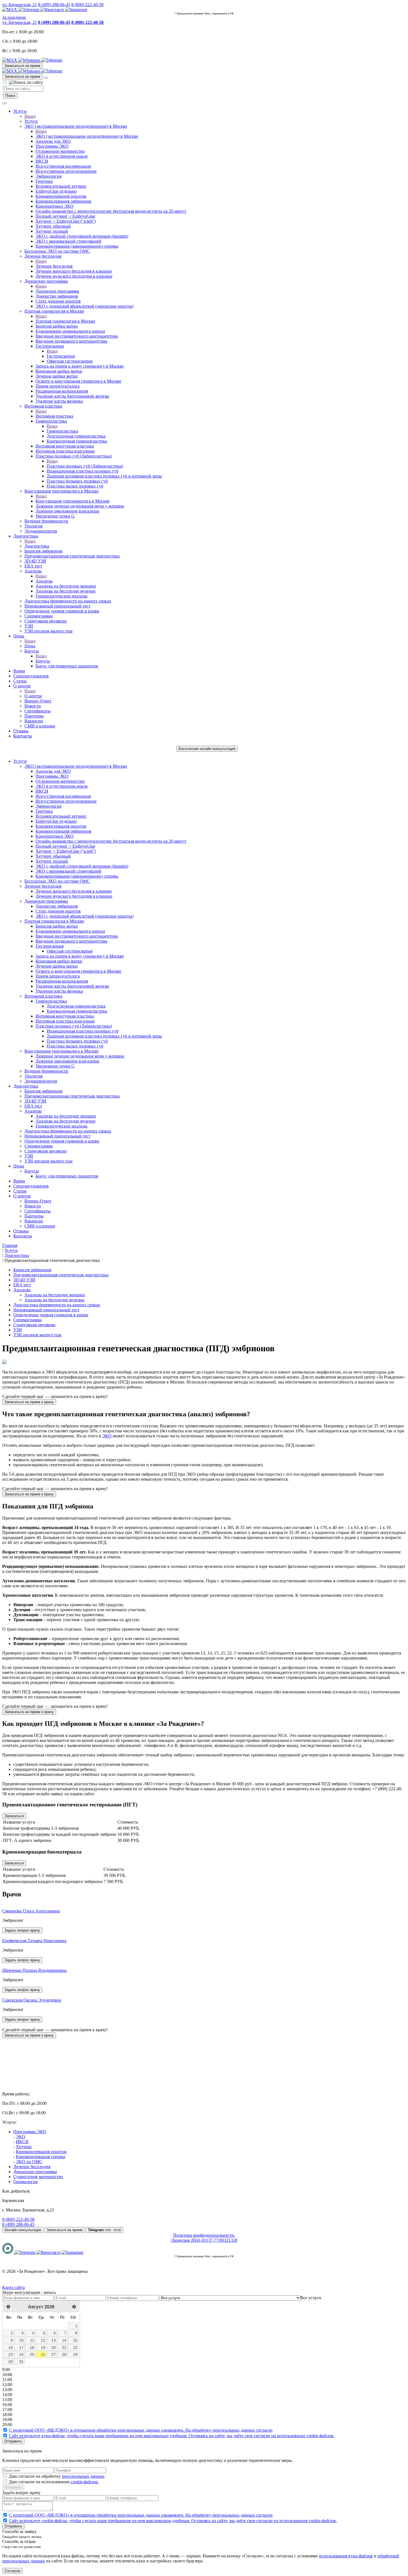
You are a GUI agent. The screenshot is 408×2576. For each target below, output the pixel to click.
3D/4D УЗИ (35, 561)
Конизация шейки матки (59, 371)
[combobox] (311, 2298)
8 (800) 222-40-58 (87, 5)
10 (21, 2340)
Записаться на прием (22, 66)
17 (21, 2347)
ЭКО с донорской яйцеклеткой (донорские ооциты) (85, 306)
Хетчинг (24, 2147)
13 (54, 2340)
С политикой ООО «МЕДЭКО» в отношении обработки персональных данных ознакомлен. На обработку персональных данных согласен (141, 2430)
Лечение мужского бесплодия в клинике (74, 276)
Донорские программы (46, 281)
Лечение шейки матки (57, 376)
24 (21, 2354)
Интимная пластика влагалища (65, 451)
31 (21, 2362)
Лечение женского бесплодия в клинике (74, 271)
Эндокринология (41, 531)
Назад (30, 116)
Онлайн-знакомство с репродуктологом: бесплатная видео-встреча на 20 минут (111, 211)
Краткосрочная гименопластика (77, 441)
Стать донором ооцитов (58, 301)
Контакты (23, 736)
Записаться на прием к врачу (29, 1402)
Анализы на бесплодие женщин (66, 586)
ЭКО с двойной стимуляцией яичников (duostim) (82, 236)
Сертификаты (37, 711)
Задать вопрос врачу (22, 1930)
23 (11, 2354)
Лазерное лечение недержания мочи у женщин (80, 506)
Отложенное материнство (60, 151)
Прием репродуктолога (58, 386)
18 (32, 2347)
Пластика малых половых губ (75, 486)
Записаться (14, 1816)
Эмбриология (48, 176)
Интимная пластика (43, 406)
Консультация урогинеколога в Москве (61, 491)
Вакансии (34, 721)
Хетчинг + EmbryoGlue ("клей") (66, 221)
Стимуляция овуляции (46, 621)
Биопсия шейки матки (57, 326)
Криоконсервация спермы (41, 2157)
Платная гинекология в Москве (54, 311)
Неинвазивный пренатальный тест (57, 606)
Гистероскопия (50, 346)
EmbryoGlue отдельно (56, 191)
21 (64, 2347)
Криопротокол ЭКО (55, 206)
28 (64, 2354)
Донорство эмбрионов (57, 296)
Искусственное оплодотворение (66, 171)
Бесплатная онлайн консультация (207, 749)
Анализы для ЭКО (53, 141)
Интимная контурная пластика (65, 446)
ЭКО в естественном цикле (62, 156)
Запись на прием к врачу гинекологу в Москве (80, 366)
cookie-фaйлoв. (84, 2482)
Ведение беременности (46, 521)
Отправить (13, 2441)
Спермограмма (39, 616)
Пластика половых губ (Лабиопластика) (74, 456)
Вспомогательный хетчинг (61, 186)
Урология (33, 526)
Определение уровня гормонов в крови (62, 611)
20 (54, 2347)
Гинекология (25, 2182)
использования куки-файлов (346, 2556)
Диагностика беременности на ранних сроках (68, 601)
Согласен (12, 2571)
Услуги (20, 111)
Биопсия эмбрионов (43, 551)
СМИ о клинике (40, 726)
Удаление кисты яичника (59, 401)
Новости (33, 706)
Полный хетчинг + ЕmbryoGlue (65, 216)
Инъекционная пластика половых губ (83, 471)
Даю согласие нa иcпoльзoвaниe (54, 2482)
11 (32, 2340)
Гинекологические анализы (61, 596)
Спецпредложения (31, 676)
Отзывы (21, 731)
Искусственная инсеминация (63, 166)
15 (75, 2340)
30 (11, 2362)
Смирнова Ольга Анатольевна (31, 1911)
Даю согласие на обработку (57, 2476)
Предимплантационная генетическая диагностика (72, 556)
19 (43, 2347)
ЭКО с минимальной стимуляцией (68, 241)
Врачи (19, 671)
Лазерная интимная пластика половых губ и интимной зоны (104, 476)
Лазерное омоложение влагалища (67, 511)
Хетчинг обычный (53, 226)
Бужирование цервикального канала (70, 331)
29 (75, 2354)
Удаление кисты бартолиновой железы (72, 396)
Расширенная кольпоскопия (62, 391)
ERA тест (33, 566)
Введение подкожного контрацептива (71, 341)
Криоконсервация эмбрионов (63, 201)
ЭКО (107, 1436)
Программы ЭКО (52, 146)
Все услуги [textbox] (311, 2298)
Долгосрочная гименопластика (76, 436)
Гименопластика (51, 421)
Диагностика (26, 536)
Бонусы (32, 651)
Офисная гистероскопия (70, 361)
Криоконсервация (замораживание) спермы (77, 246)
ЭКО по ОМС (29, 2162)
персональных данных (83, 2476)
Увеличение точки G (55, 516)
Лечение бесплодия (43, 256)
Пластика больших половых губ (77, 481)
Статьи (20, 681)
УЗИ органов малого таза (48, 631)
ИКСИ (42, 161)
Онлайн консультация (23, 2230)
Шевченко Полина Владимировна (34, 1970)
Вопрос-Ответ (38, 701)
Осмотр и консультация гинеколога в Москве (78, 381)
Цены (19, 636)
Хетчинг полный (52, 231)
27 (54, 2354)
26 (43, 2354)
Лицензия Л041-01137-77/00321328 (204, 2240)
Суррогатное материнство (38, 2177)
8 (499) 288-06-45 (54, 5)
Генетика (44, 181)
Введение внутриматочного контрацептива (77, 336)
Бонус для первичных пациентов (67, 666)
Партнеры (34, 716)
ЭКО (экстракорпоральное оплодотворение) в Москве (76, 126)
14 (64, 2340)
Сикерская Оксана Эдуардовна (32, 2000)
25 (32, 2354)
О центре (22, 686)
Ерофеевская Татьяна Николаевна (34, 1941)
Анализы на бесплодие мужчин (66, 591)
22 (75, 2347)
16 (11, 2347)
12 (43, 2340)
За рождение (14, 17)
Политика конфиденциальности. (204, 2235)
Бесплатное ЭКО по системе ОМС (57, 251)
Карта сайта (13, 2287)
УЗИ (29, 626)
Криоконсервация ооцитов (61, 196)
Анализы (33, 571)
